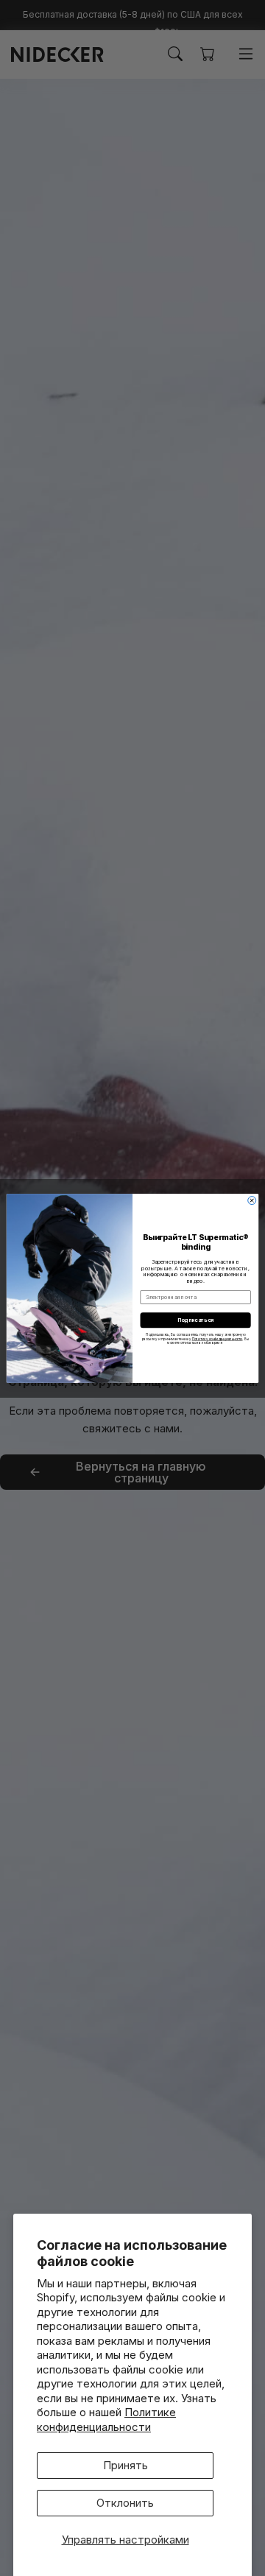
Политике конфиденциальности (106, 2420)
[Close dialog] (252, 1200)
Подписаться (196, 1320)
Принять (126, 2465)
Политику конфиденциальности (218, 1338)
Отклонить (125, 2503)
